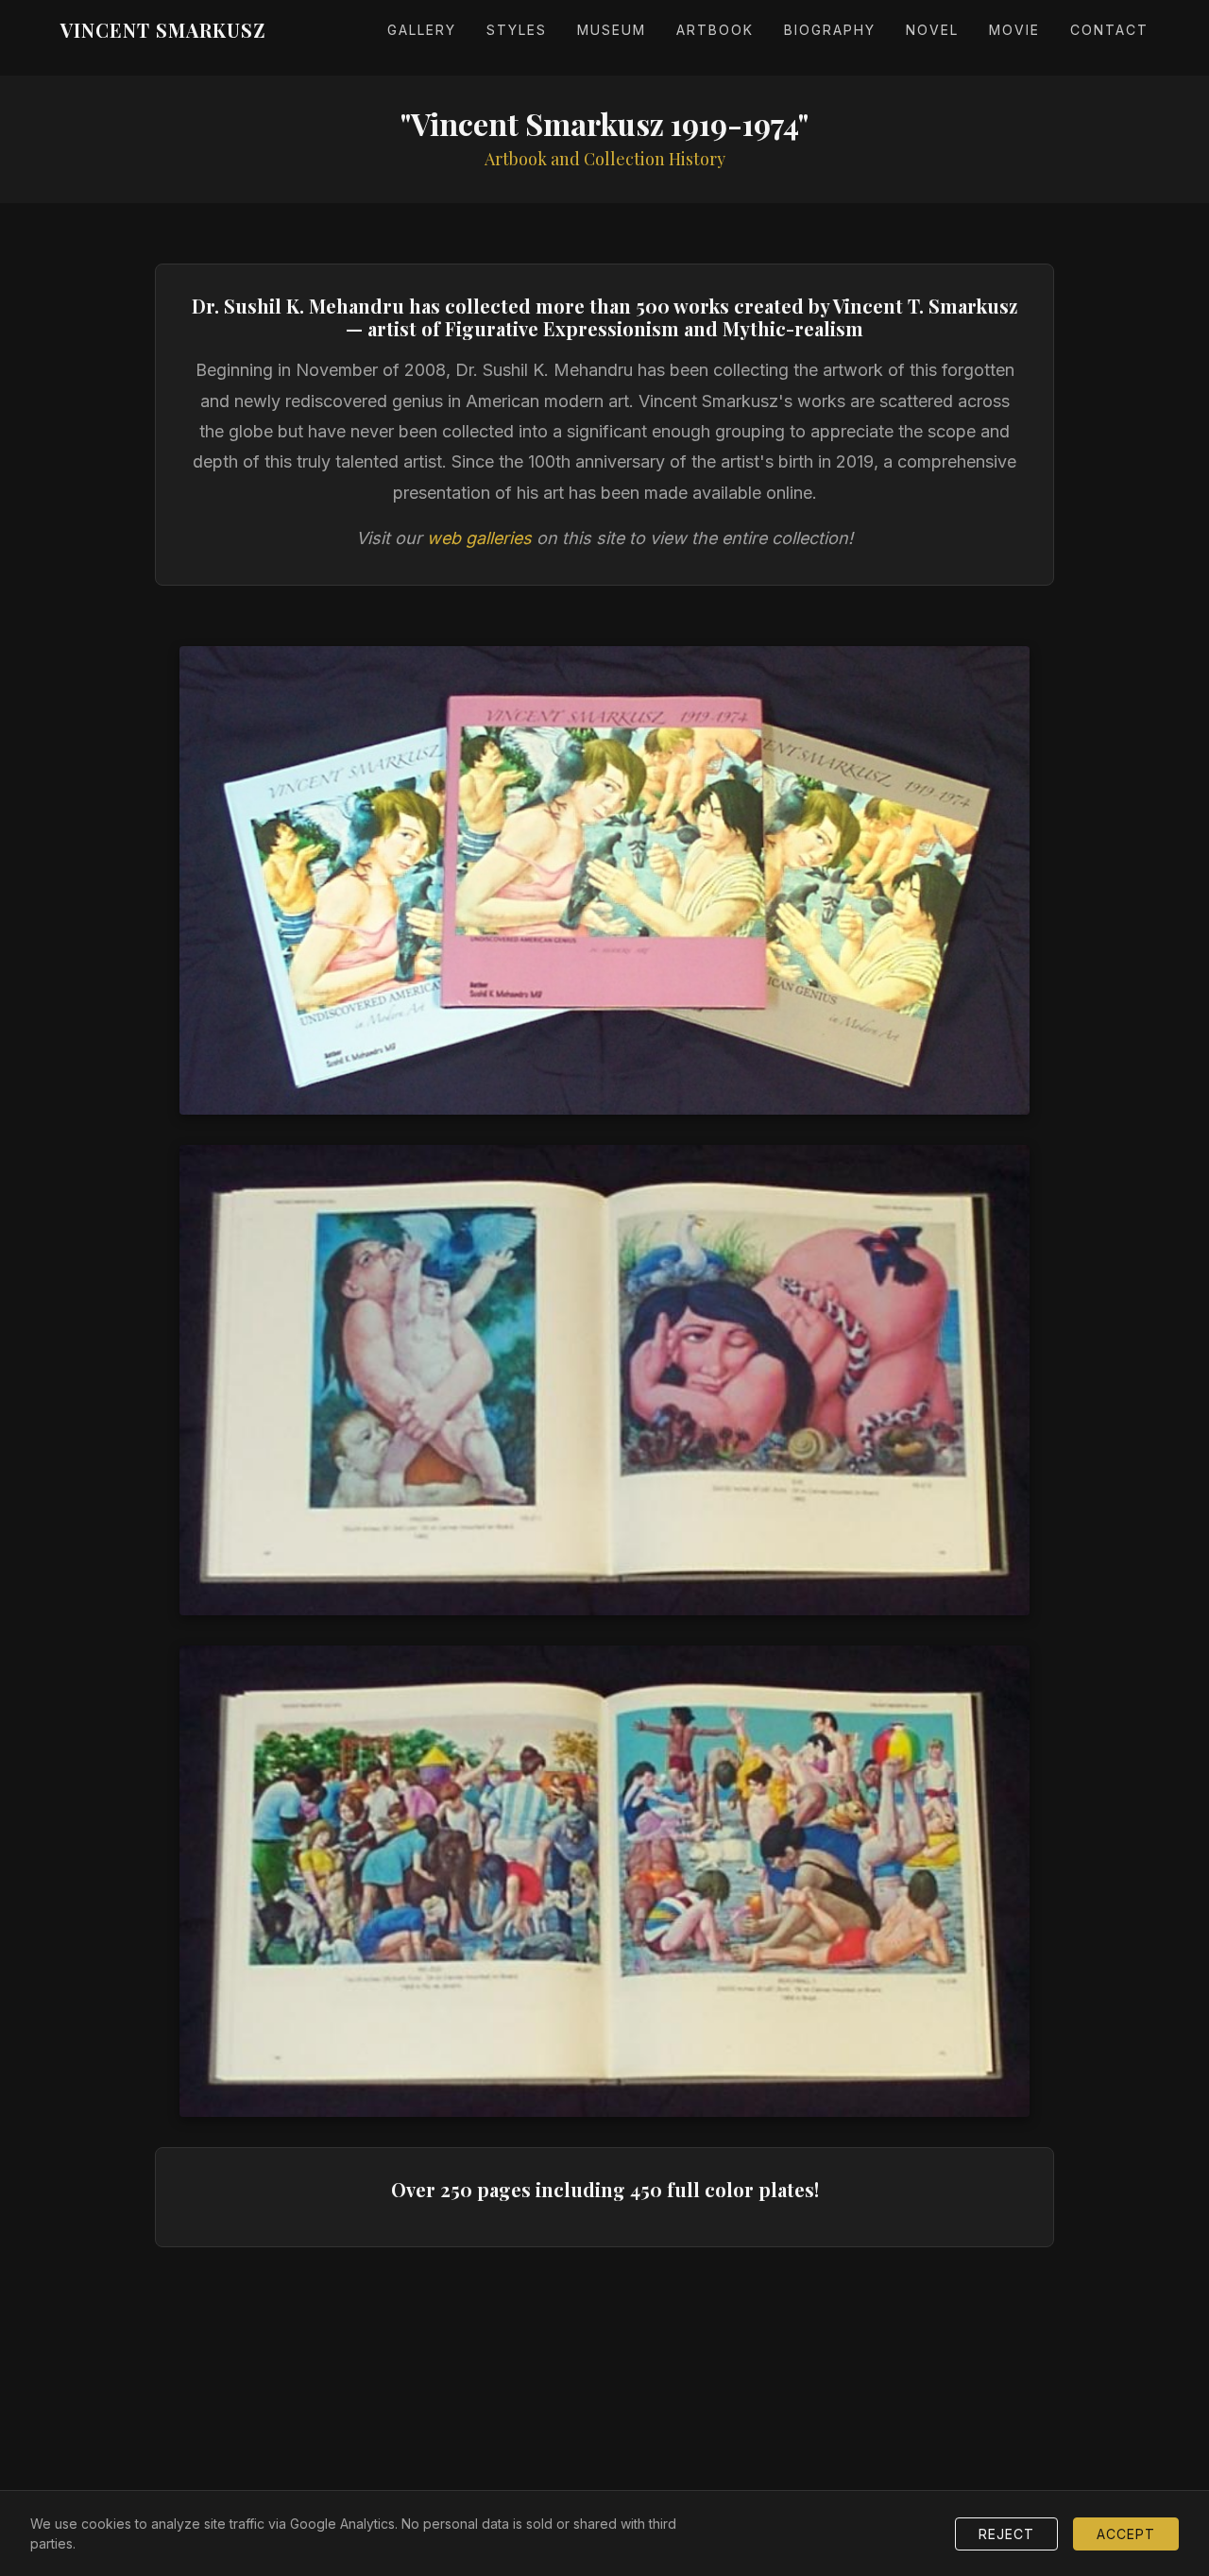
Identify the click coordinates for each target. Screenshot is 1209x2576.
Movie (1014, 30)
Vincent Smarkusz (163, 30)
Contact (1109, 30)
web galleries (479, 538)
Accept (1126, 2534)
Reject (1006, 2534)
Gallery (422, 30)
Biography (830, 30)
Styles (517, 30)
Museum (612, 30)
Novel (932, 30)
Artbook (715, 30)
